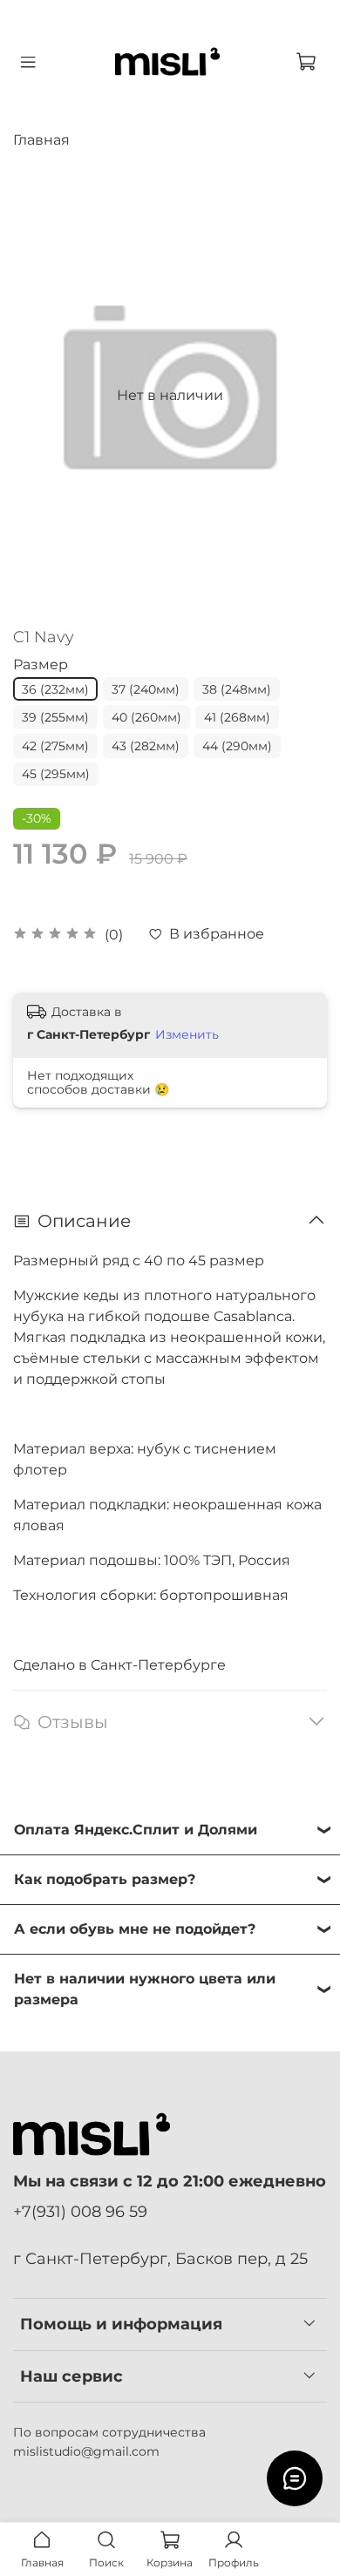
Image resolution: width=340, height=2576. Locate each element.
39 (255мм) (55, 717)
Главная (41, 140)
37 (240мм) (146, 689)
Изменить (187, 1034)
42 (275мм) (55, 746)
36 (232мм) (55, 689)
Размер (41, 664)
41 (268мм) (237, 717)
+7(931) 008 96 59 (80, 2211)
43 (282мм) (146, 746)
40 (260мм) (146, 717)
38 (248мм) (237, 689)
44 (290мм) (237, 746)
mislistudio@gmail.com (86, 2451)
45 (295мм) (56, 774)
